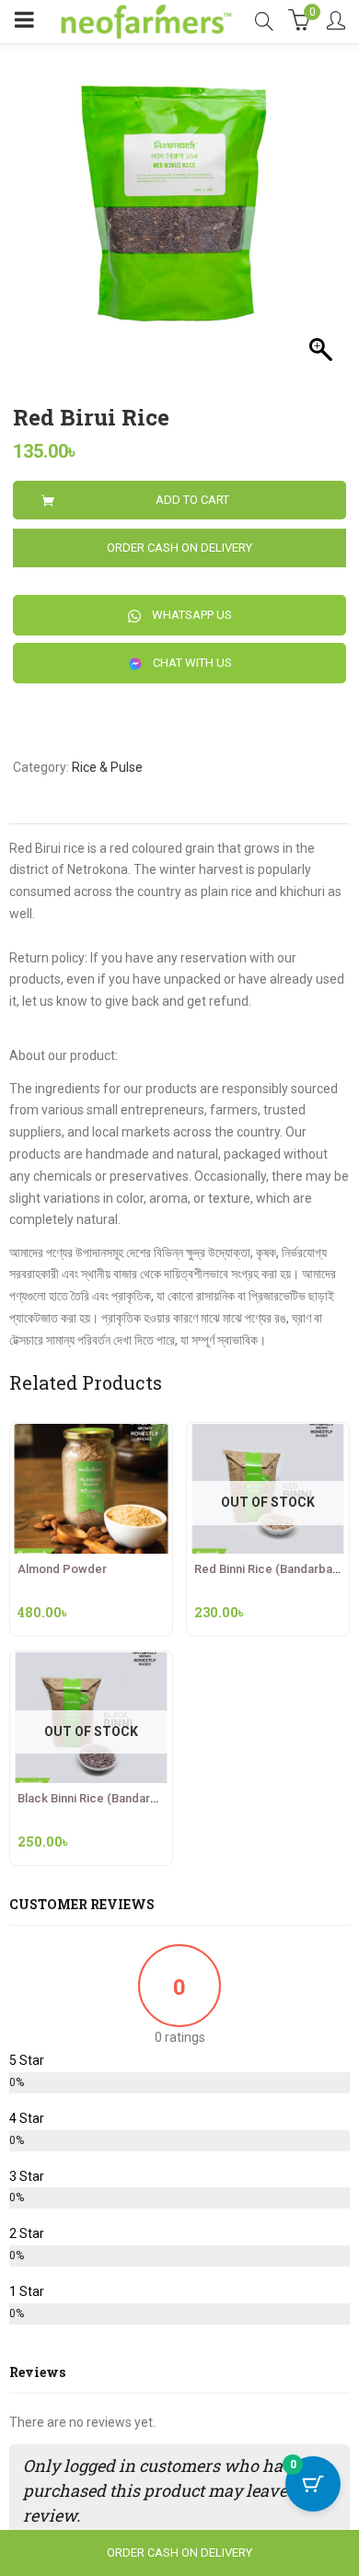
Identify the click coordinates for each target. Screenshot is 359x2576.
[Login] (336, 22)
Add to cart (192, 500)
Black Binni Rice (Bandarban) (96, 1798)
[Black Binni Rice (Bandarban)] (91, 1662)
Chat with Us (191, 663)
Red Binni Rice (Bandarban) (268, 1569)
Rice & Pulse (107, 767)
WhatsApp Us (191, 615)
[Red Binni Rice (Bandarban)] (268, 1434)
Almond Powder (62, 1569)
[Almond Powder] (91, 1434)
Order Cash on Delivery (179, 548)
